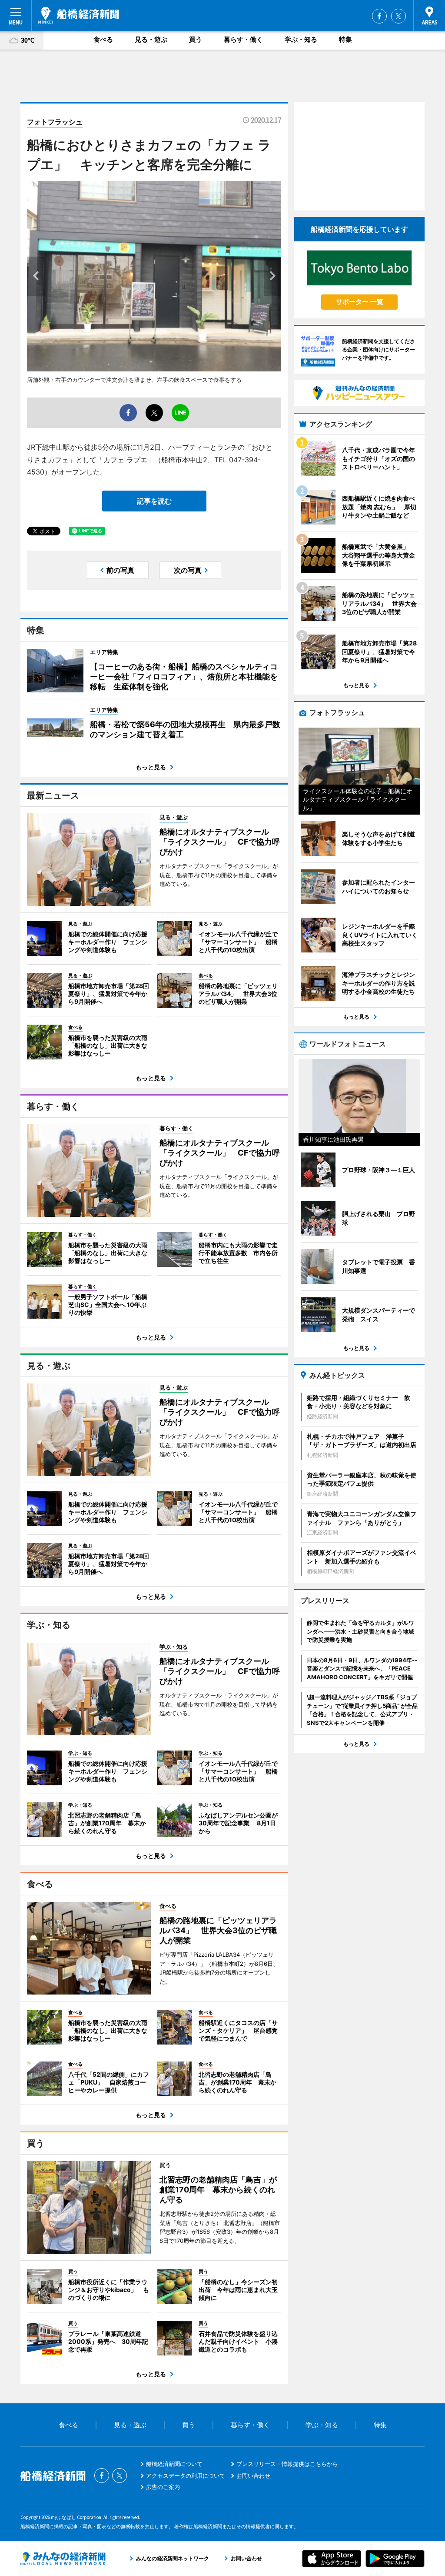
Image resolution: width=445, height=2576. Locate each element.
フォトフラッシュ (55, 122)
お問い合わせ (253, 2476)
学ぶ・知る (301, 39)
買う (196, 39)
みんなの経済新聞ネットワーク (63, 2559)
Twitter (399, 16)
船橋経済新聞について (174, 2464)
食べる (103, 39)
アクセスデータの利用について (186, 2476)
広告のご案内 (163, 2487)
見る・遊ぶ (151, 39)
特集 (345, 39)
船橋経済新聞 (79, 15)
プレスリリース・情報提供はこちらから (287, 2464)
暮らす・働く (243, 39)
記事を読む (154, 501)
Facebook (379, 16)
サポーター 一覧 (360, 302)
